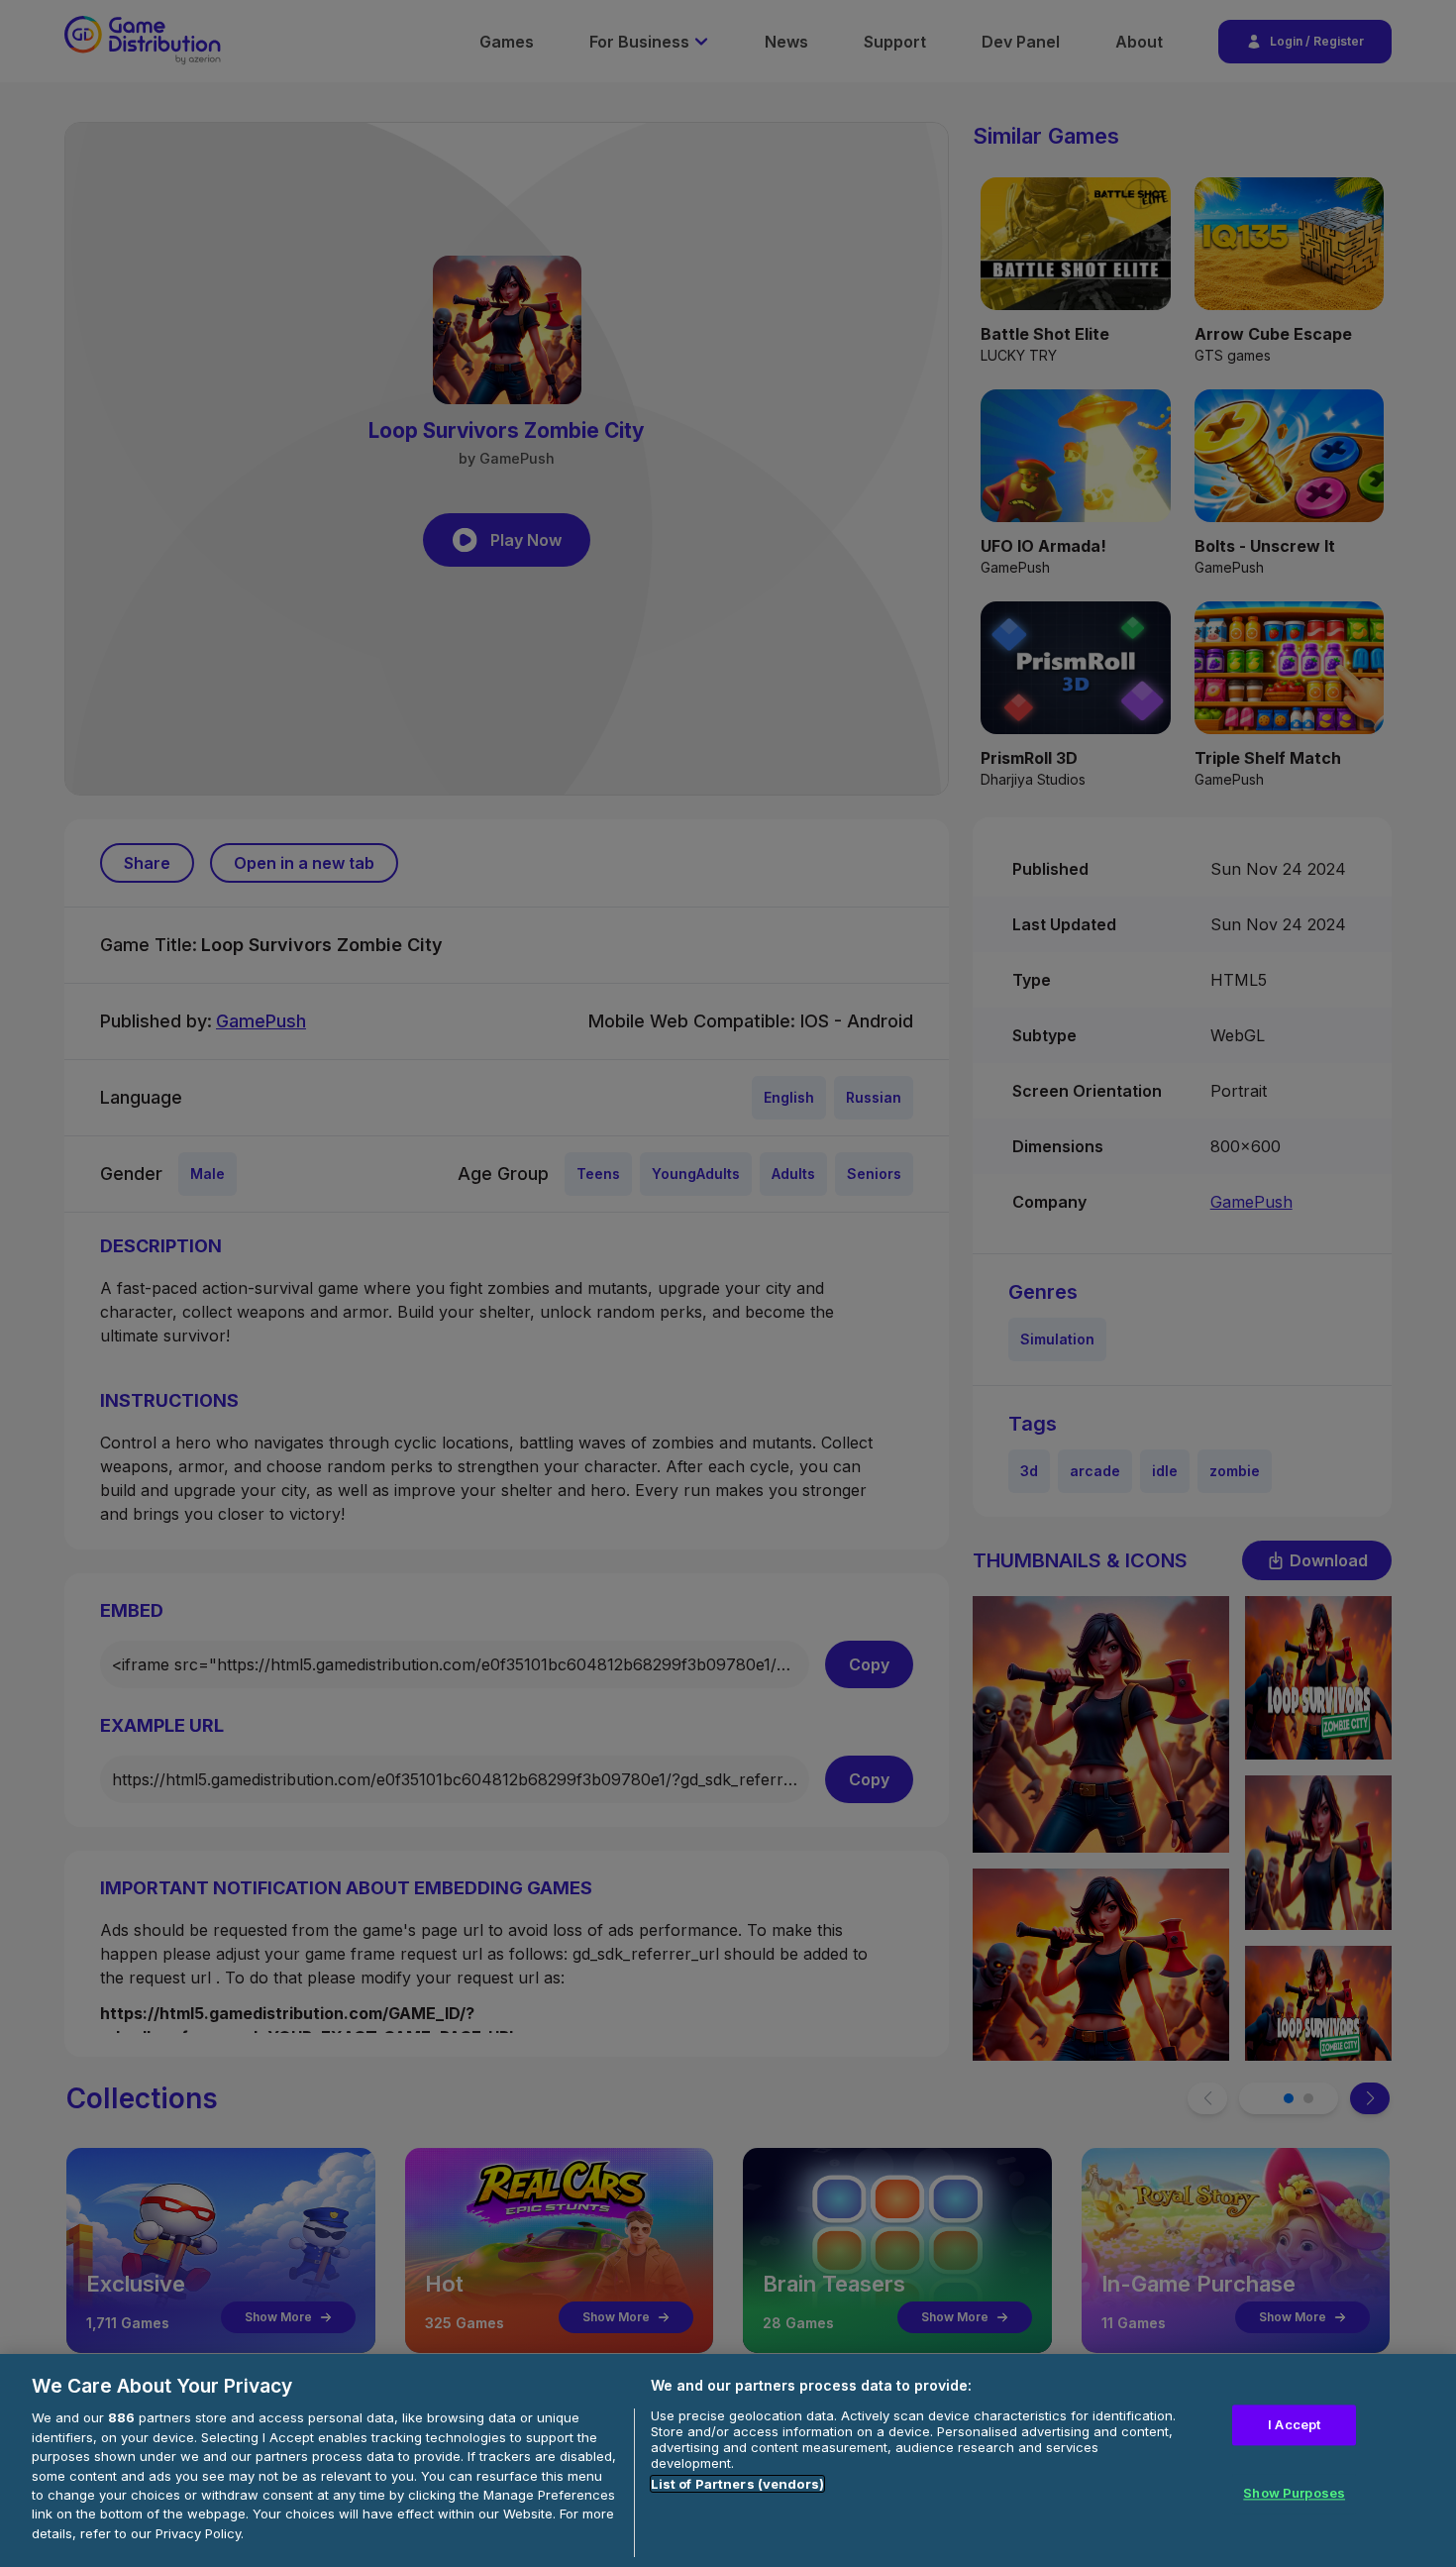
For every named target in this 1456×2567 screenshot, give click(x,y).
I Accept (1294, 2424)
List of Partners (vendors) (737, 2484)
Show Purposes (1294, 2494)
